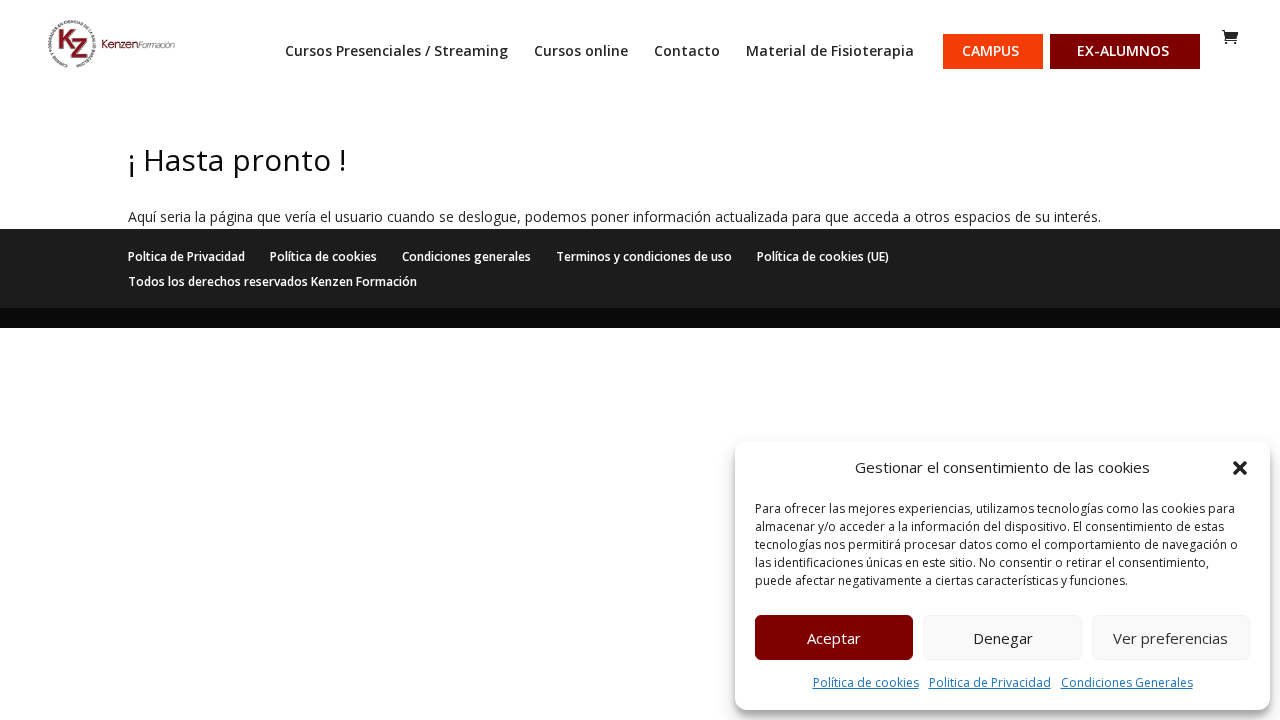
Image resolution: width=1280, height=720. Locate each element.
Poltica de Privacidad (186, 256)
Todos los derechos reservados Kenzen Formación (272, 281)
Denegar (1003, 638)
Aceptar (834, 638)
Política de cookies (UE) (823, 256)
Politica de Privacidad (990, 682)
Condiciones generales (466, 256)
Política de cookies (866, 682)
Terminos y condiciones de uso (644, 256)
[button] (1240, 468)
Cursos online (581, 52)
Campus (990, 52)
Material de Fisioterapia (830, 52)
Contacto (687, 52)
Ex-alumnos (1123, 52)
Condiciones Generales (1127, 682)
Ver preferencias (1170, 638)
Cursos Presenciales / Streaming (396, 52)
